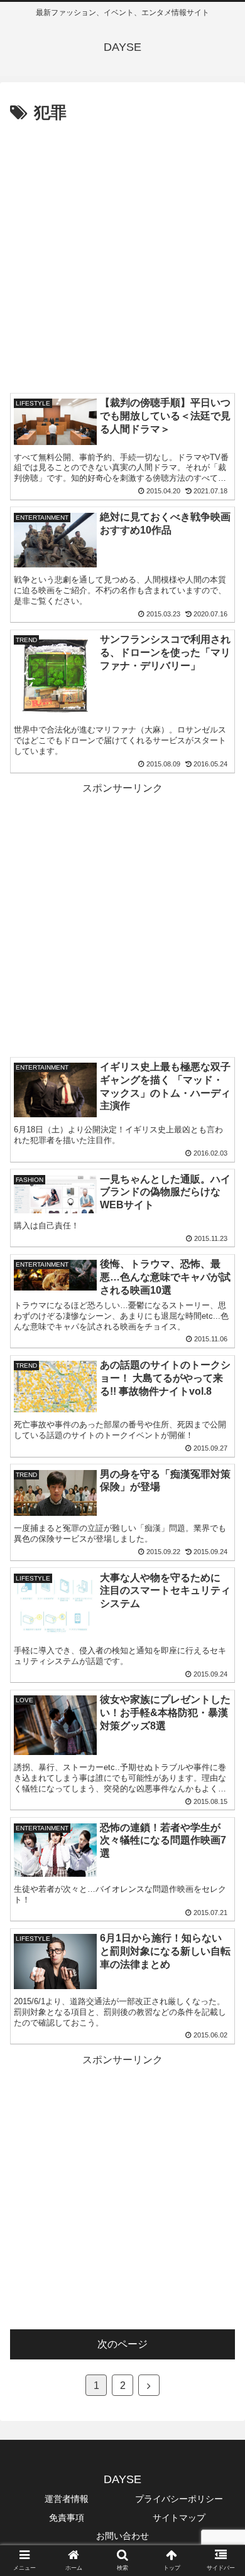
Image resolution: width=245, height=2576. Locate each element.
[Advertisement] (122, 256)
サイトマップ (179, 2518)
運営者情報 (67, 2499)
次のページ (122, 2344)
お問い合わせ (122, 2536)
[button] (220, 1615)
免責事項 (67, 2518)
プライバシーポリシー (179, 2499)
